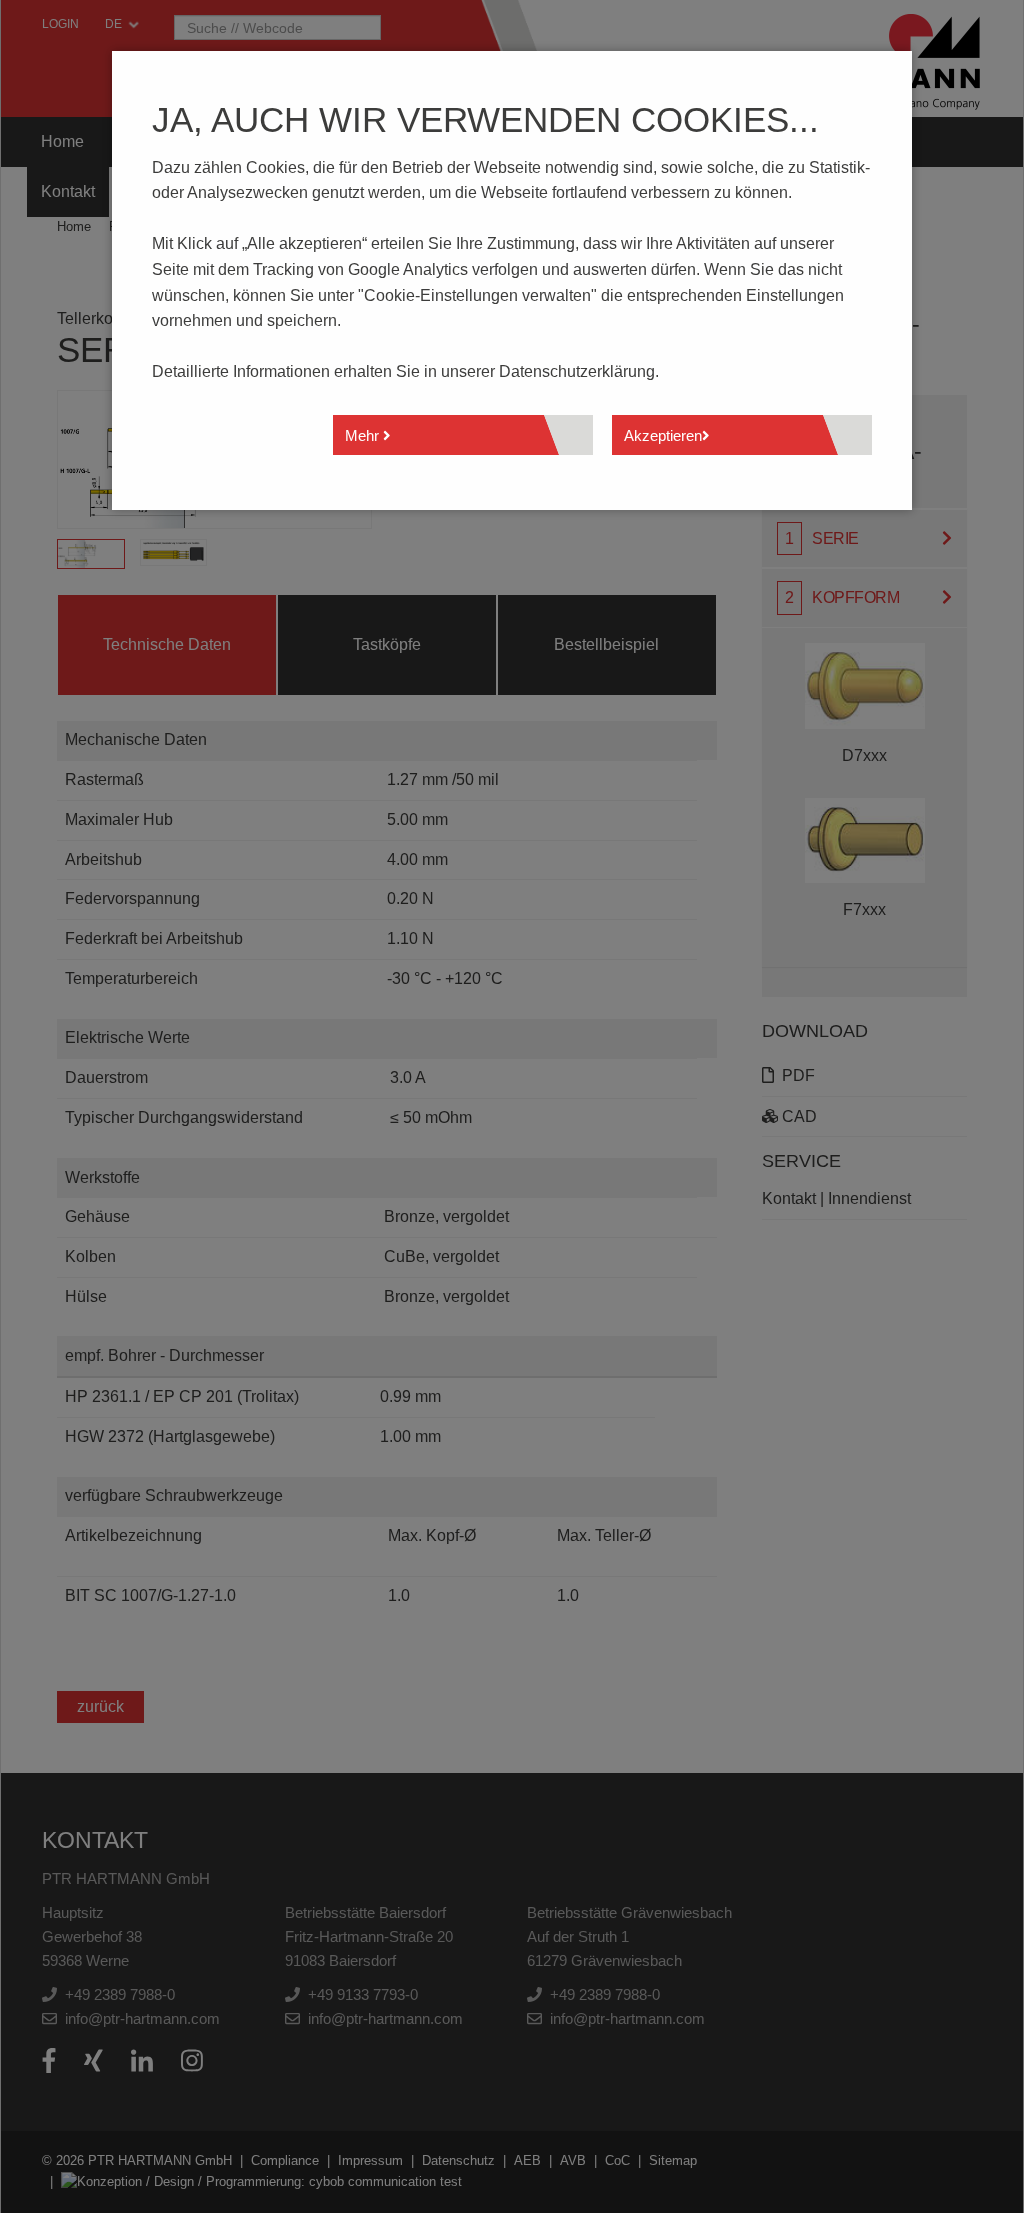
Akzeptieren (663, 435)
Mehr (364, 435)
